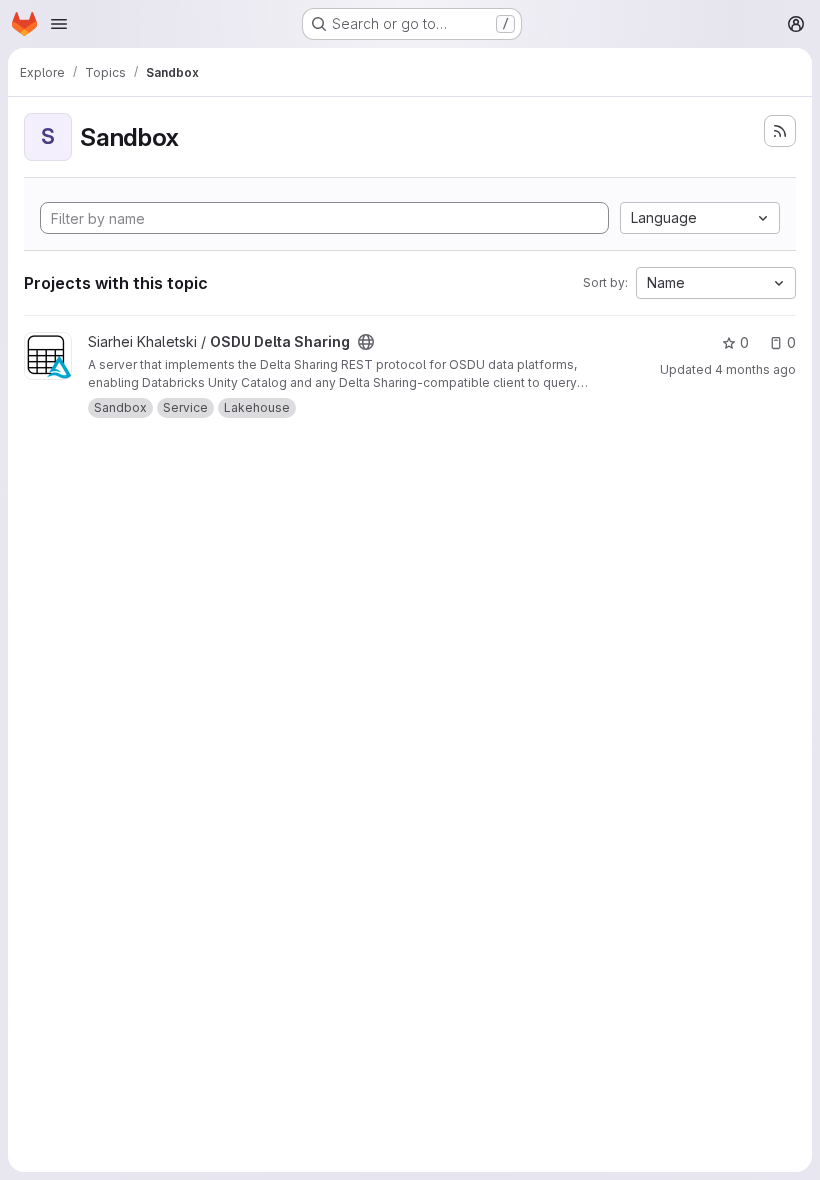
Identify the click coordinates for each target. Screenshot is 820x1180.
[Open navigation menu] (59, 24)
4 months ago (755, 369)
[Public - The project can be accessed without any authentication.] (366, 342)
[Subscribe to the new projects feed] (780, 131)
